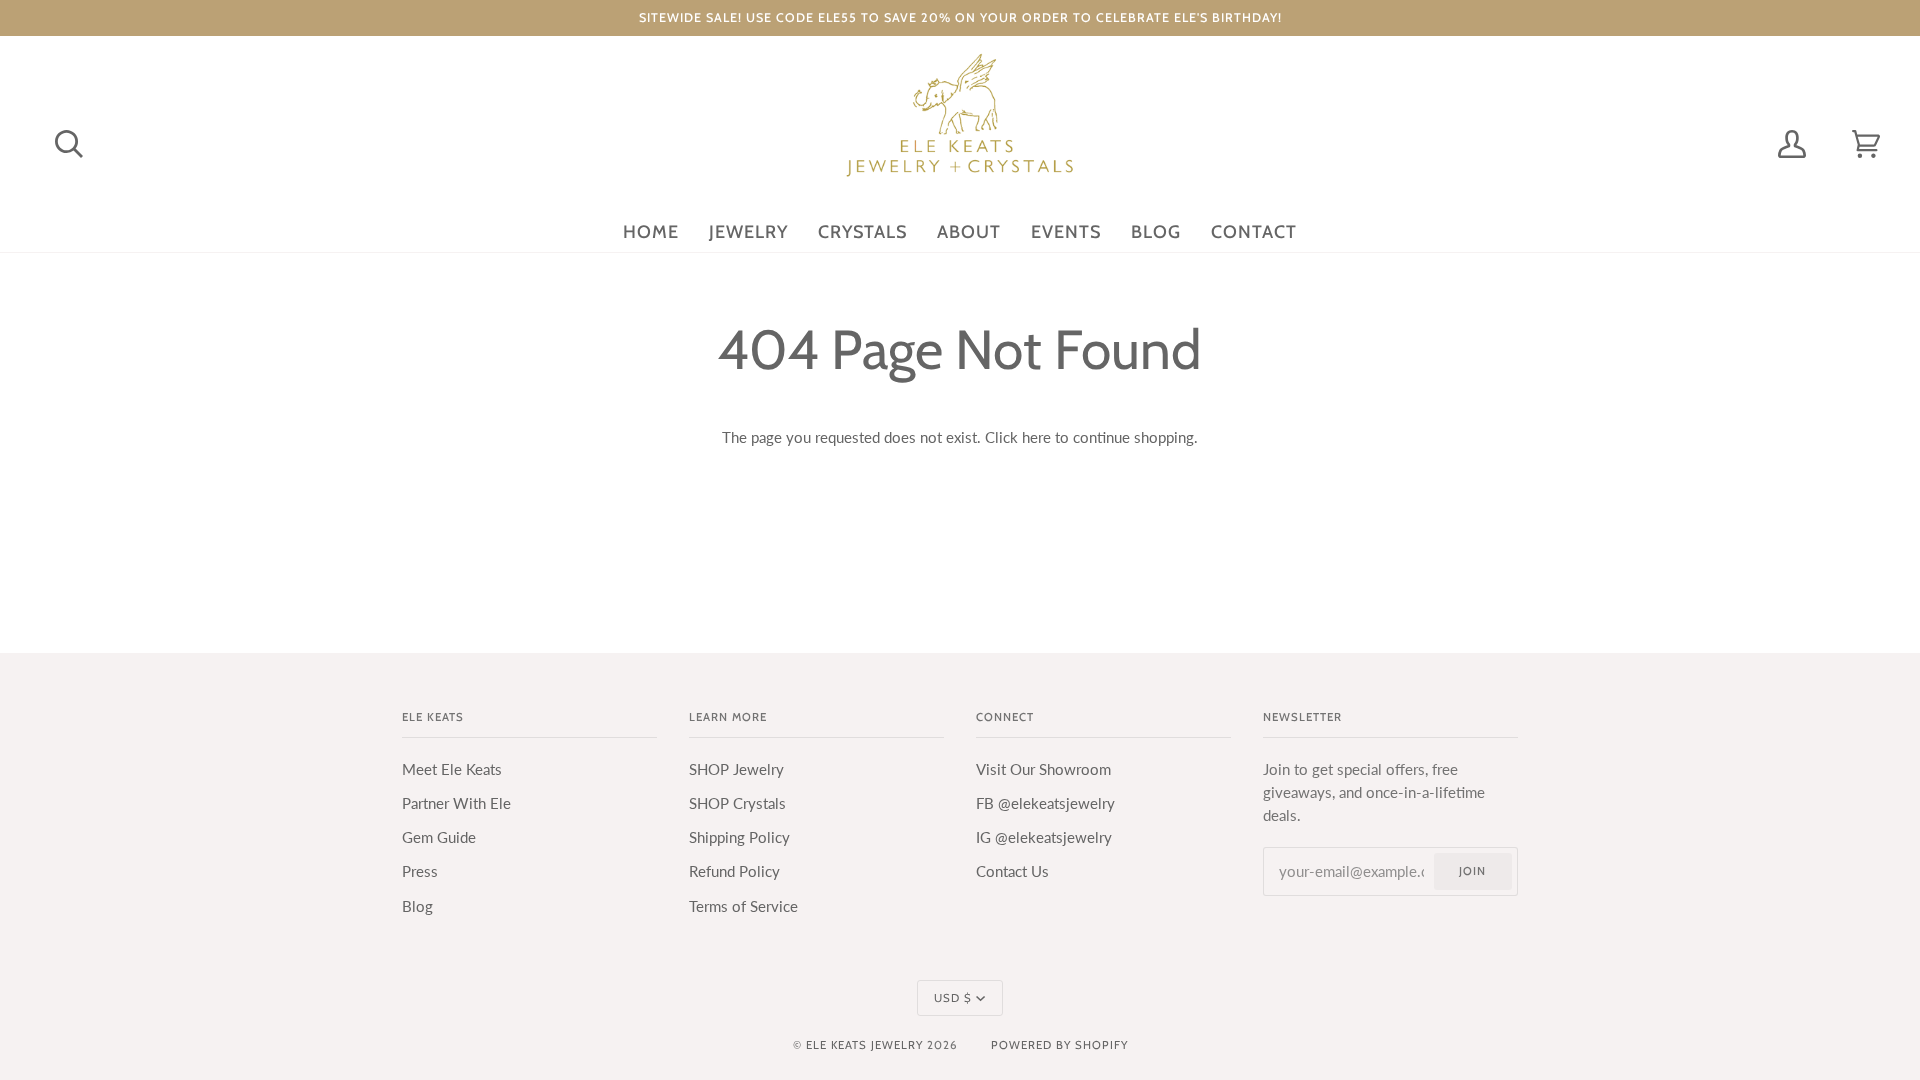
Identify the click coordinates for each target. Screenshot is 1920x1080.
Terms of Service (743, 906)
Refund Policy (734, 871)
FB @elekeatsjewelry (1045, 803)
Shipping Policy (739, 837)
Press (420, 871)
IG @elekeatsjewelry (1044, 837)
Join (1472, 871)
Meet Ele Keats (452, 769)
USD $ (953, 998)
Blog (417, 906)
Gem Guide (439, 837)
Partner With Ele (456, 803)
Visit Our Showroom (1043, 769)
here (1036, 437)
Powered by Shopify (1059, 1045)
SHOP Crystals (737, 803)
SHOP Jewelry (736, 769)
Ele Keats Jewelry (864, 1045)
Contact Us (1012, 871)
